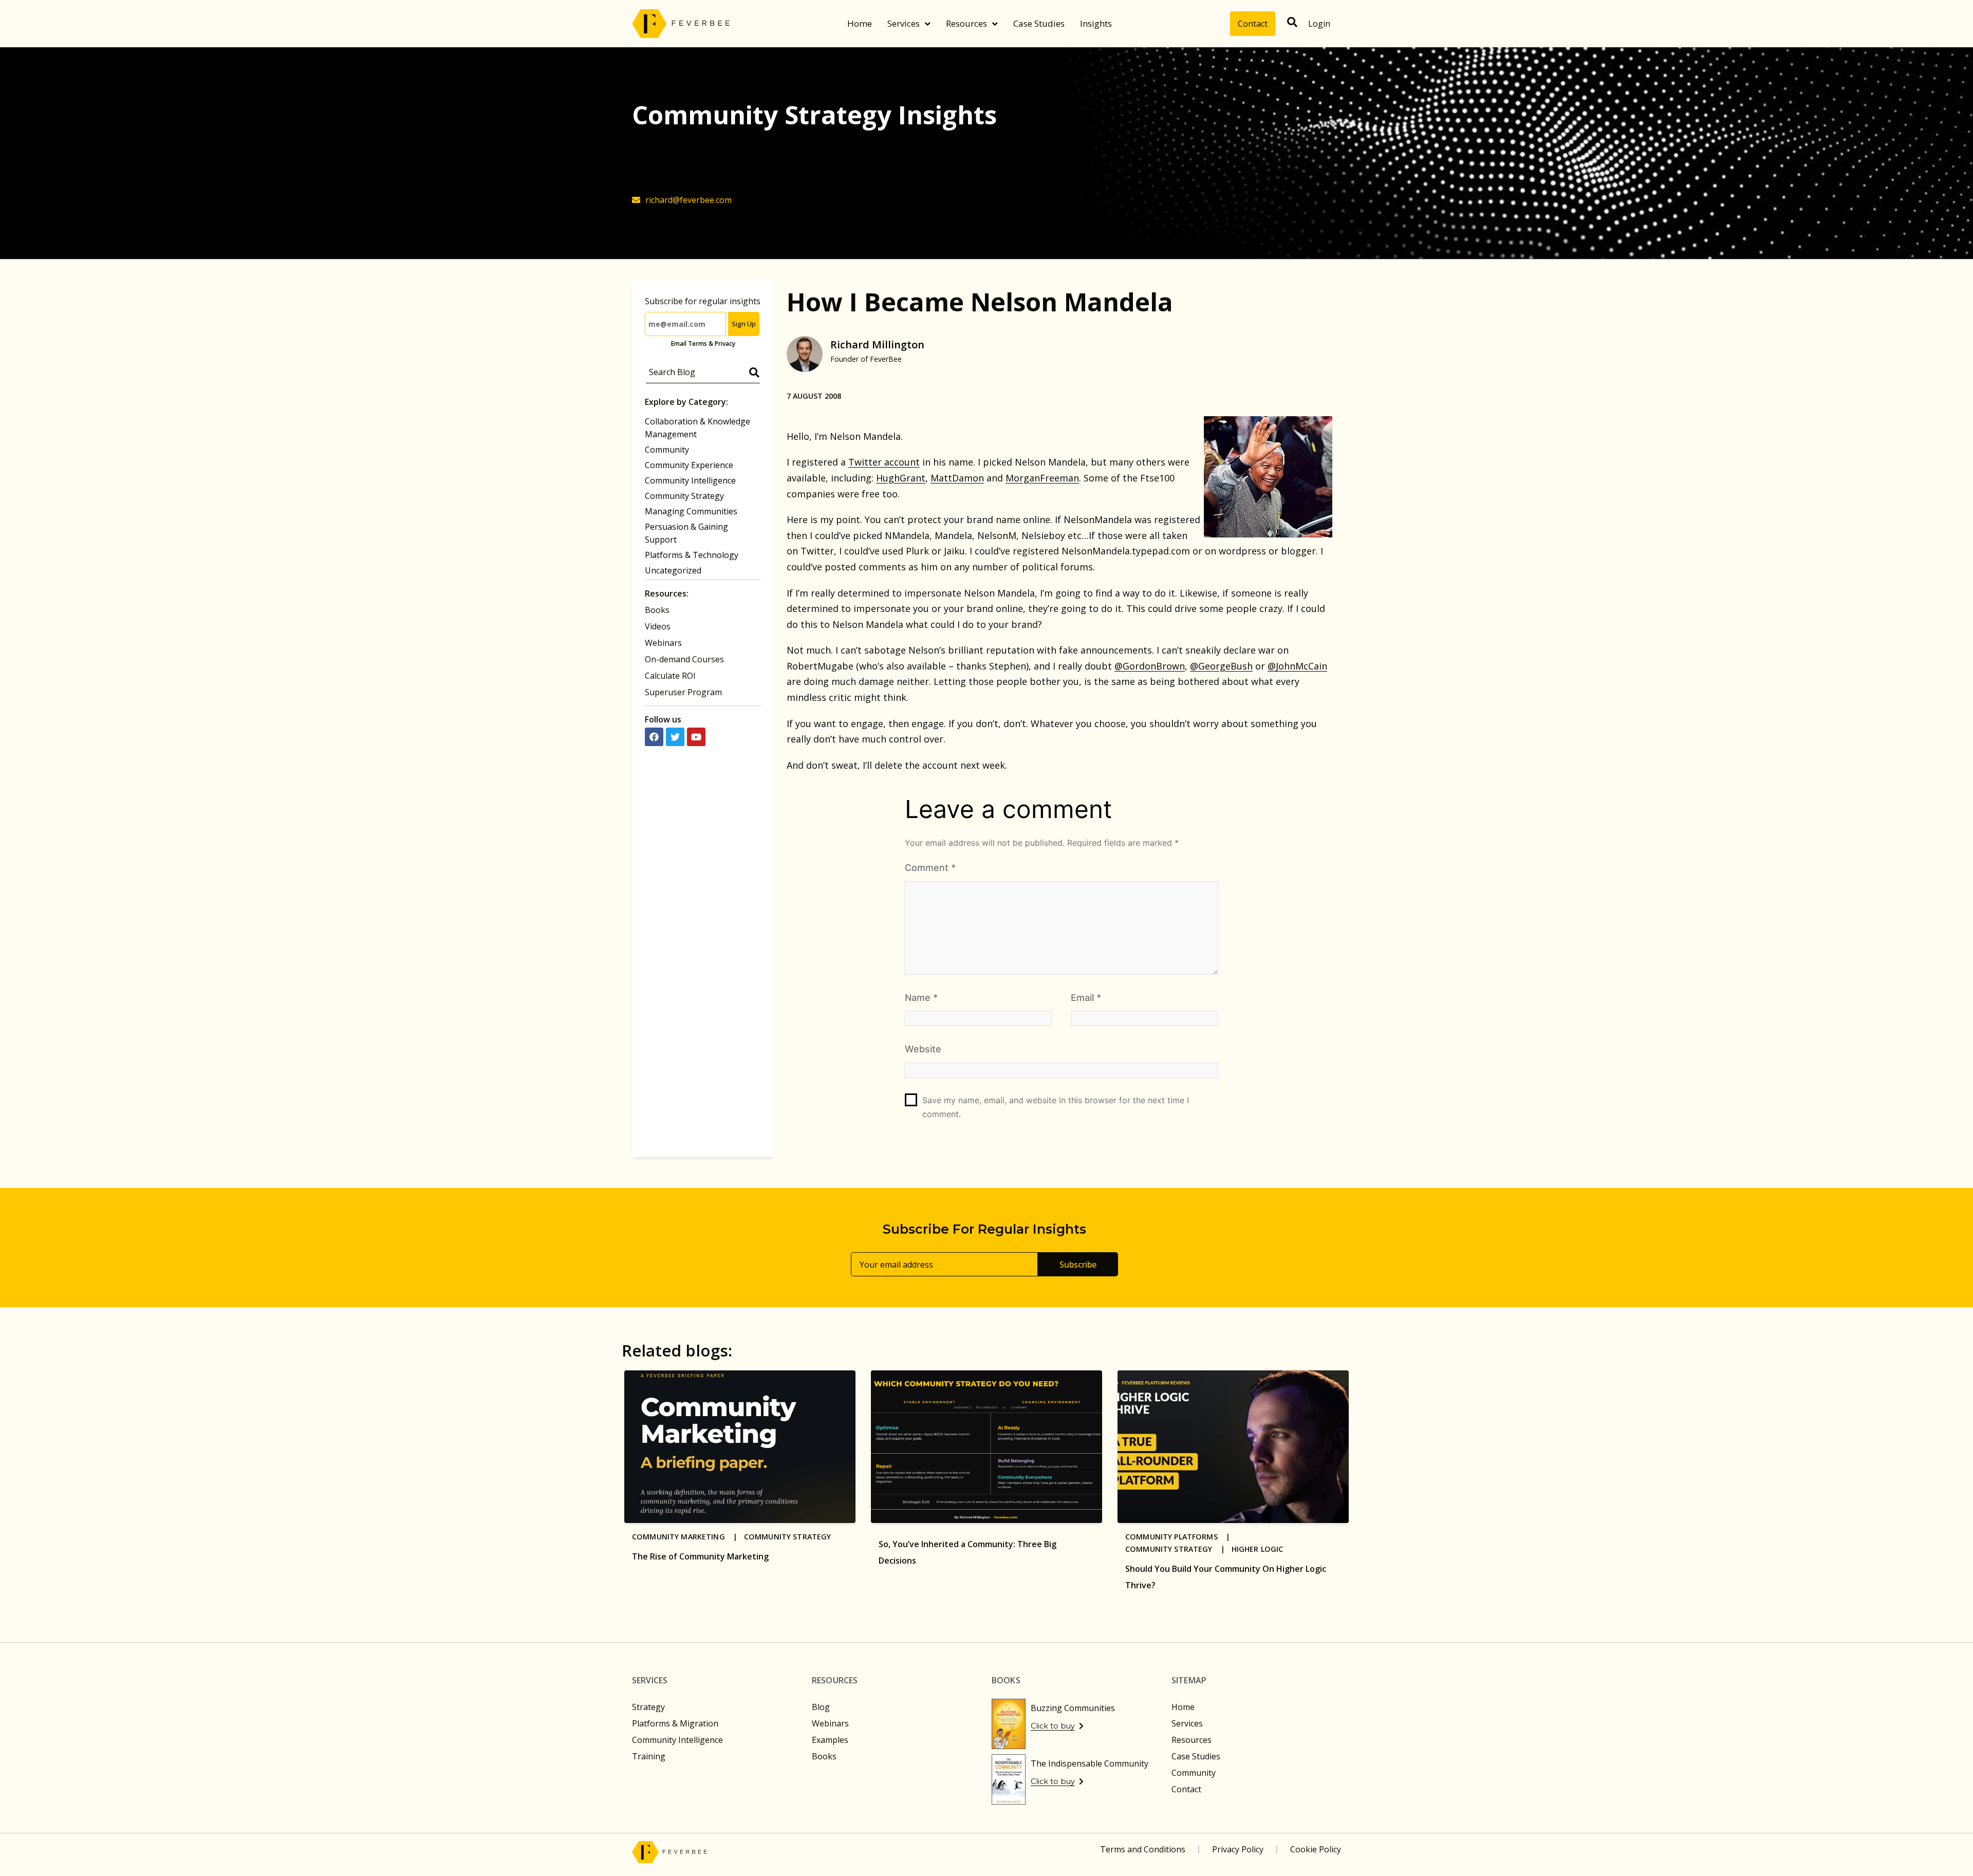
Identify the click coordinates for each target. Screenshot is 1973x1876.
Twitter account (884, 462)
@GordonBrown (1150, 666)
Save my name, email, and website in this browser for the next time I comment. (1056, 1107)
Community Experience (689, 465)
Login (1319, 24)
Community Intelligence (690, 480)
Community (667, 450)
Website (923, 1049)
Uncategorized (673, 570)
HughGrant (901, 478)
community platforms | (1181, 1537)
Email (1086, 998)
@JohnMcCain (1297, 666)
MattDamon (957, 478)
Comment (930, 868)
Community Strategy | (1178, 1549)
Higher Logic (1258, 1549)
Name (921, 998)
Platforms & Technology (692, 555)
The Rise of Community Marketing (700, 1556)
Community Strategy (684, 496)
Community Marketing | (688, 1537)
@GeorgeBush (1221, 666)
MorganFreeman (1042, 478)
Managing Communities (691, 511)
